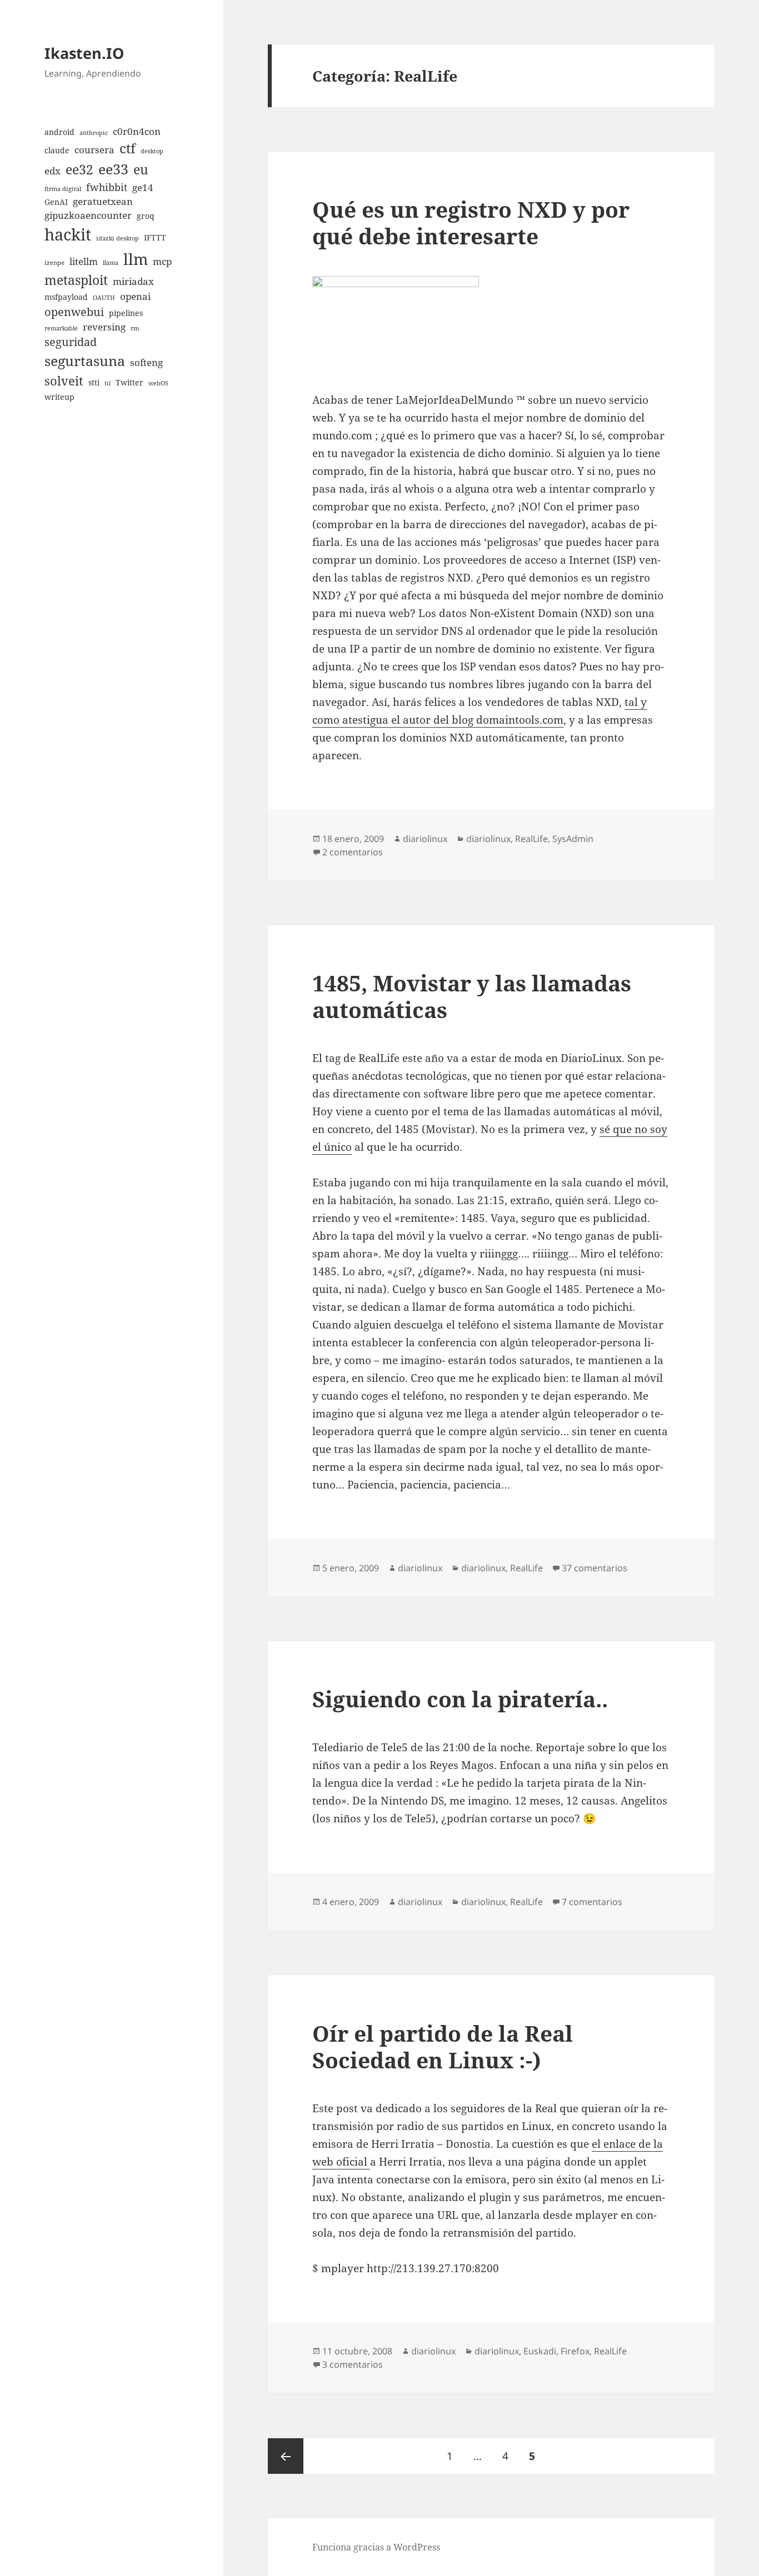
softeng (146, 362)
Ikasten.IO (84, 53)
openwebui (74, 312)
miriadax (133, 281)
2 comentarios (353, 852)
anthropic (94, 133)
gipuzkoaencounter (88, 215)
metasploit (76, 280)
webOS (158, 383)
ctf (128, 148)
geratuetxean (103, 201)
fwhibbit (107, 187)
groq (146, 216)
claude (57, 150)
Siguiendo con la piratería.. (460, 1699)
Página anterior (286, 2456)
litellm (84, 261)
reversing (104, 327)
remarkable (61, 328)
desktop (152, 151)
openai (135, 296)
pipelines (126, 313)
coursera (94, 150)
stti (94, 382)
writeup (59, 397)
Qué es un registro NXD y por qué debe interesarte (471, 222)
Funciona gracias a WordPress (376, 2547)
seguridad (71, 342)
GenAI (56, 202)
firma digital (63, 189)
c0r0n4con (137, 131)
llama (111, 263)
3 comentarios (353, 2364)
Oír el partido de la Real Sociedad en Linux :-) (443, 2046)
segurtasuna (85, 360)
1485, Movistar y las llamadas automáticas (472, 996)
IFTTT (155, 237)
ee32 (79, 169)
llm (136, 259)
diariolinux (425, 839)
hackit (68, 234)
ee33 (113, 169)
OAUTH (104, 298)
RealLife (531, 839)
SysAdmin (573, 839)
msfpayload (66, 297)
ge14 (143, 187)
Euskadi (540, 2351)
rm (135, 328)
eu (141, 169)
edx (53, 171)
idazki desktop (118, 238)
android (59, 132)
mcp (162, 261)
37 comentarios (595, 1568)
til (108, 383)
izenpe (54, 263)
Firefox (575, 2351)
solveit (64, 381)
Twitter (129, 382)
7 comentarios (592, 1902)
